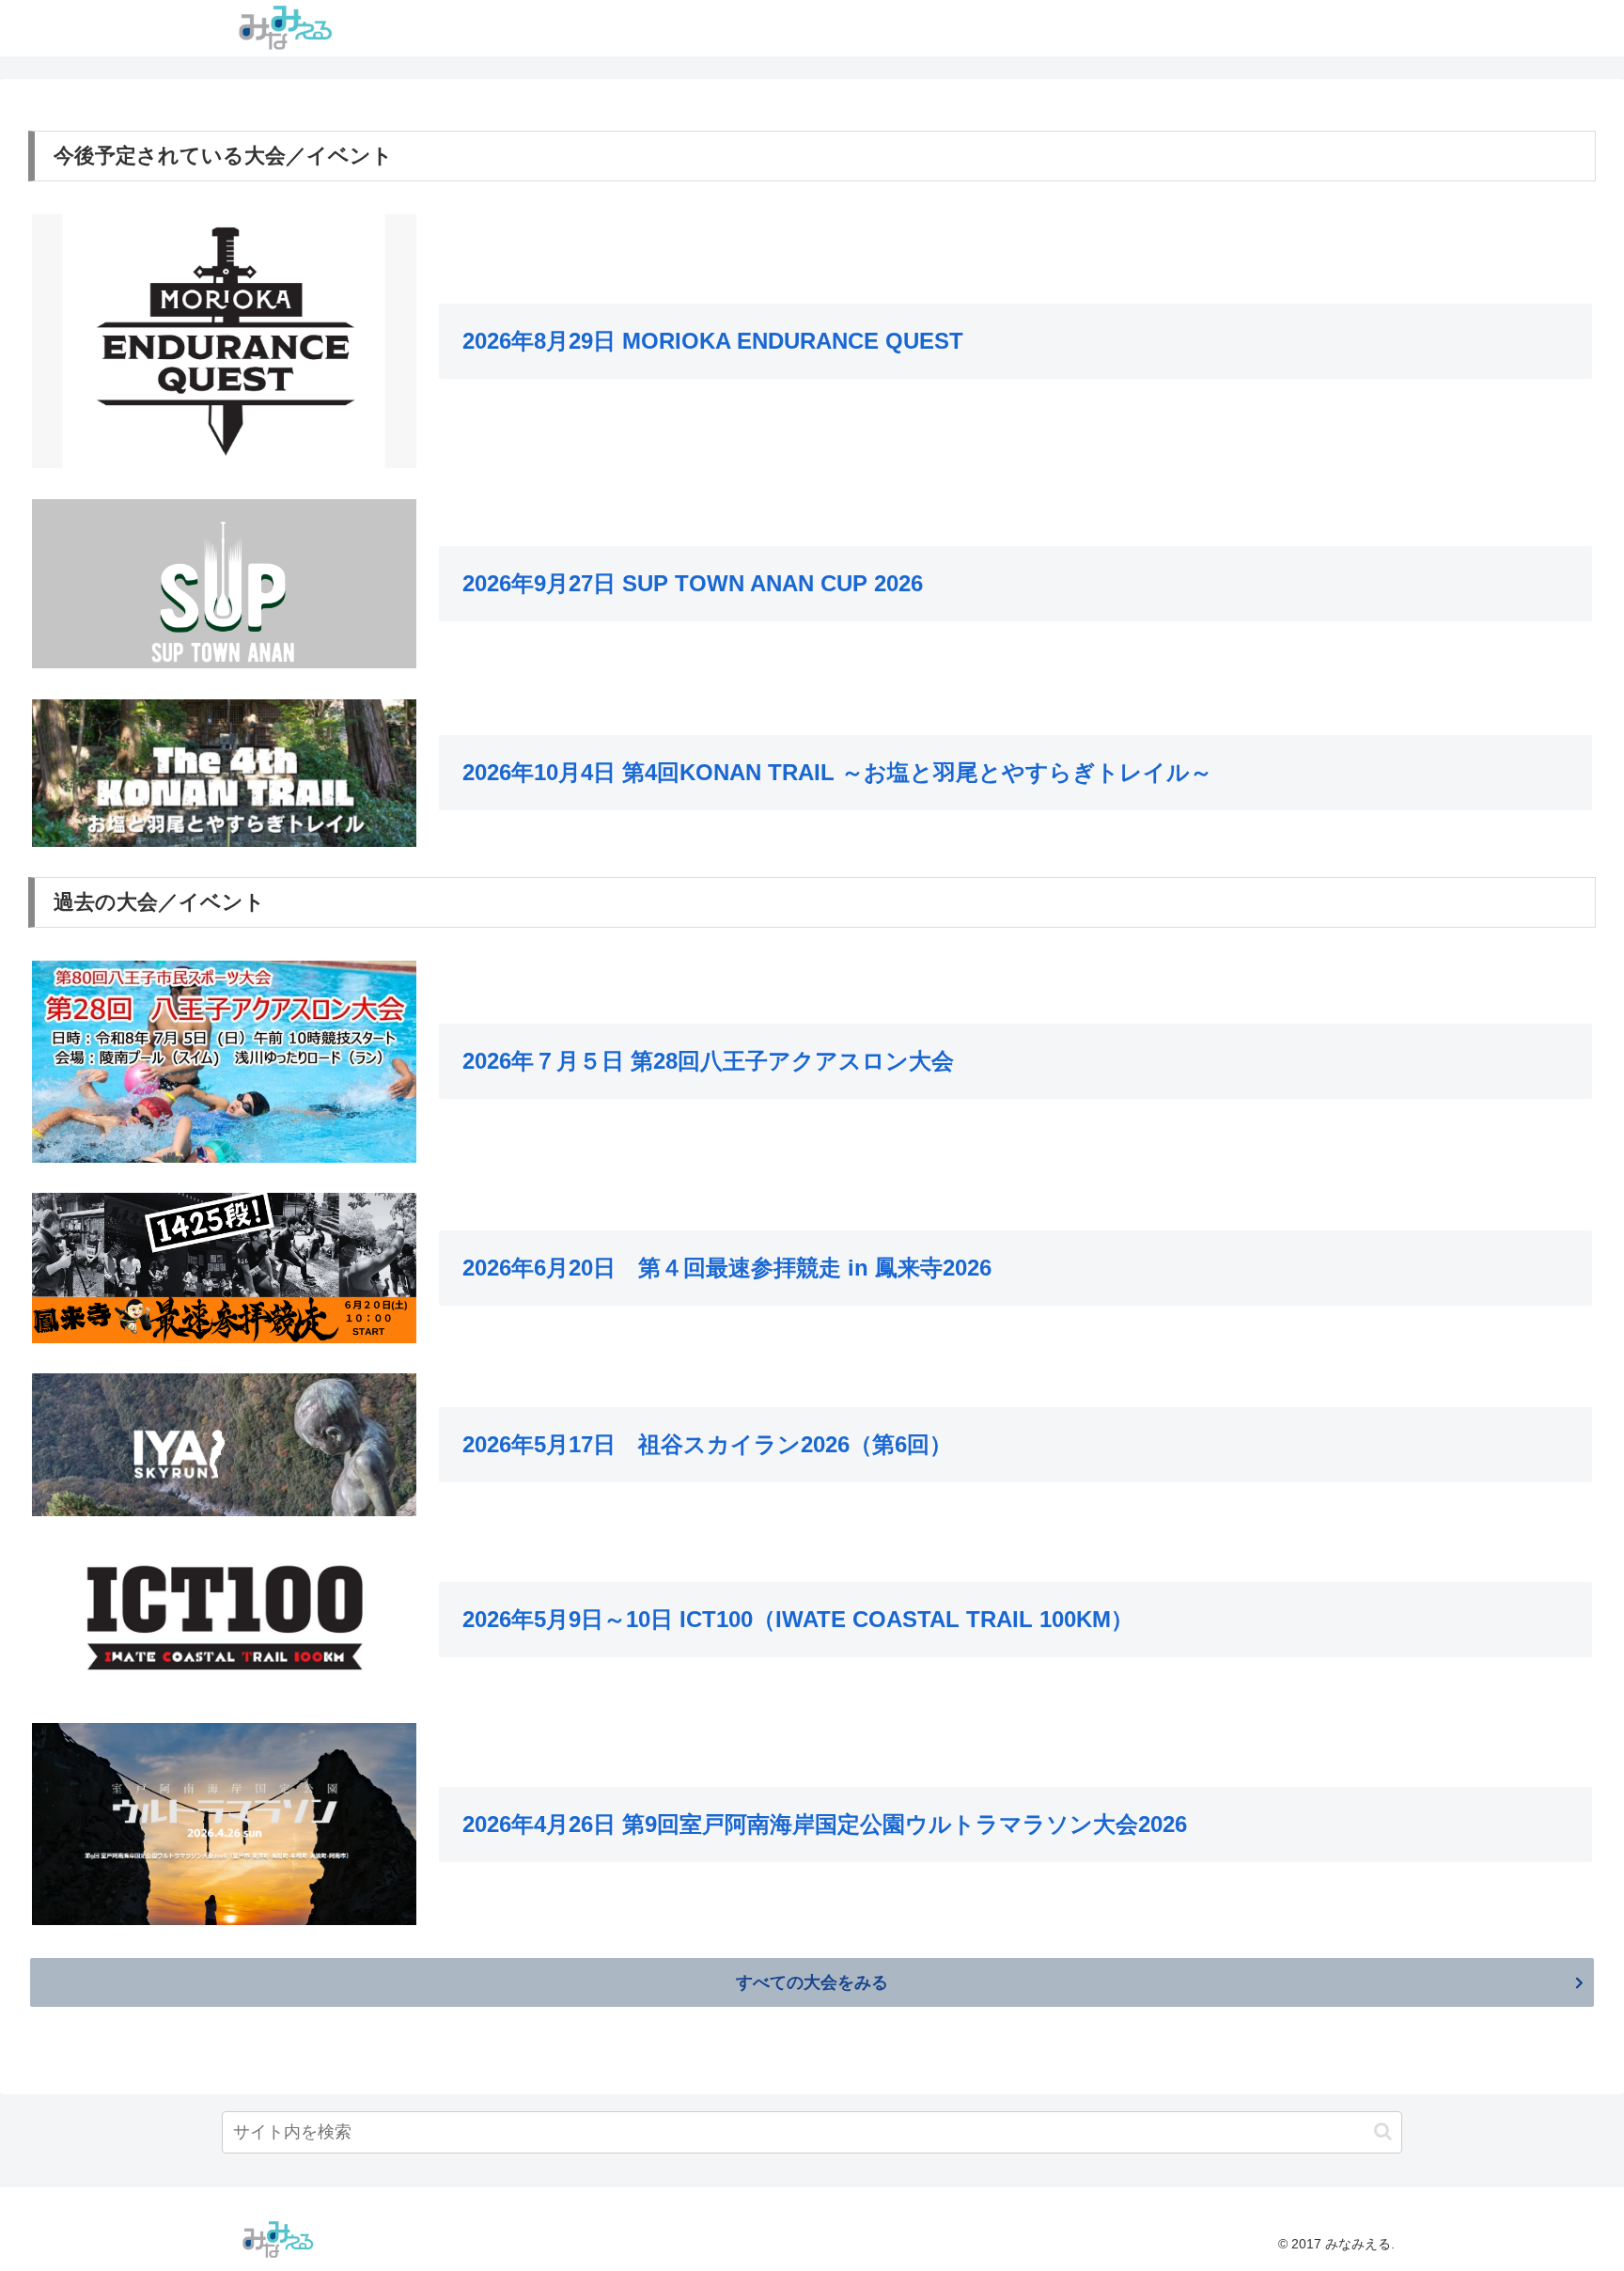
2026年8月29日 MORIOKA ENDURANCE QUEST (713, 341)
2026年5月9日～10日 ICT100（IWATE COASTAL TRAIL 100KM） (798, 1619)
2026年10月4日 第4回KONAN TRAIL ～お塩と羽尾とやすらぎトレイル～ (837, 772)
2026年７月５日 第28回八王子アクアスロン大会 (708, 1061)
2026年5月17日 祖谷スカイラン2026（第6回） (707, 1444)
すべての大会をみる (812, 1982)
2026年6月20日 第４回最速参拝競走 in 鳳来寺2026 (727, 1268)
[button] (1383, 2131)
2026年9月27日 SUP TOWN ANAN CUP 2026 (693, 583)
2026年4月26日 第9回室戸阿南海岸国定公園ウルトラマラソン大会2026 (825, 1824)
